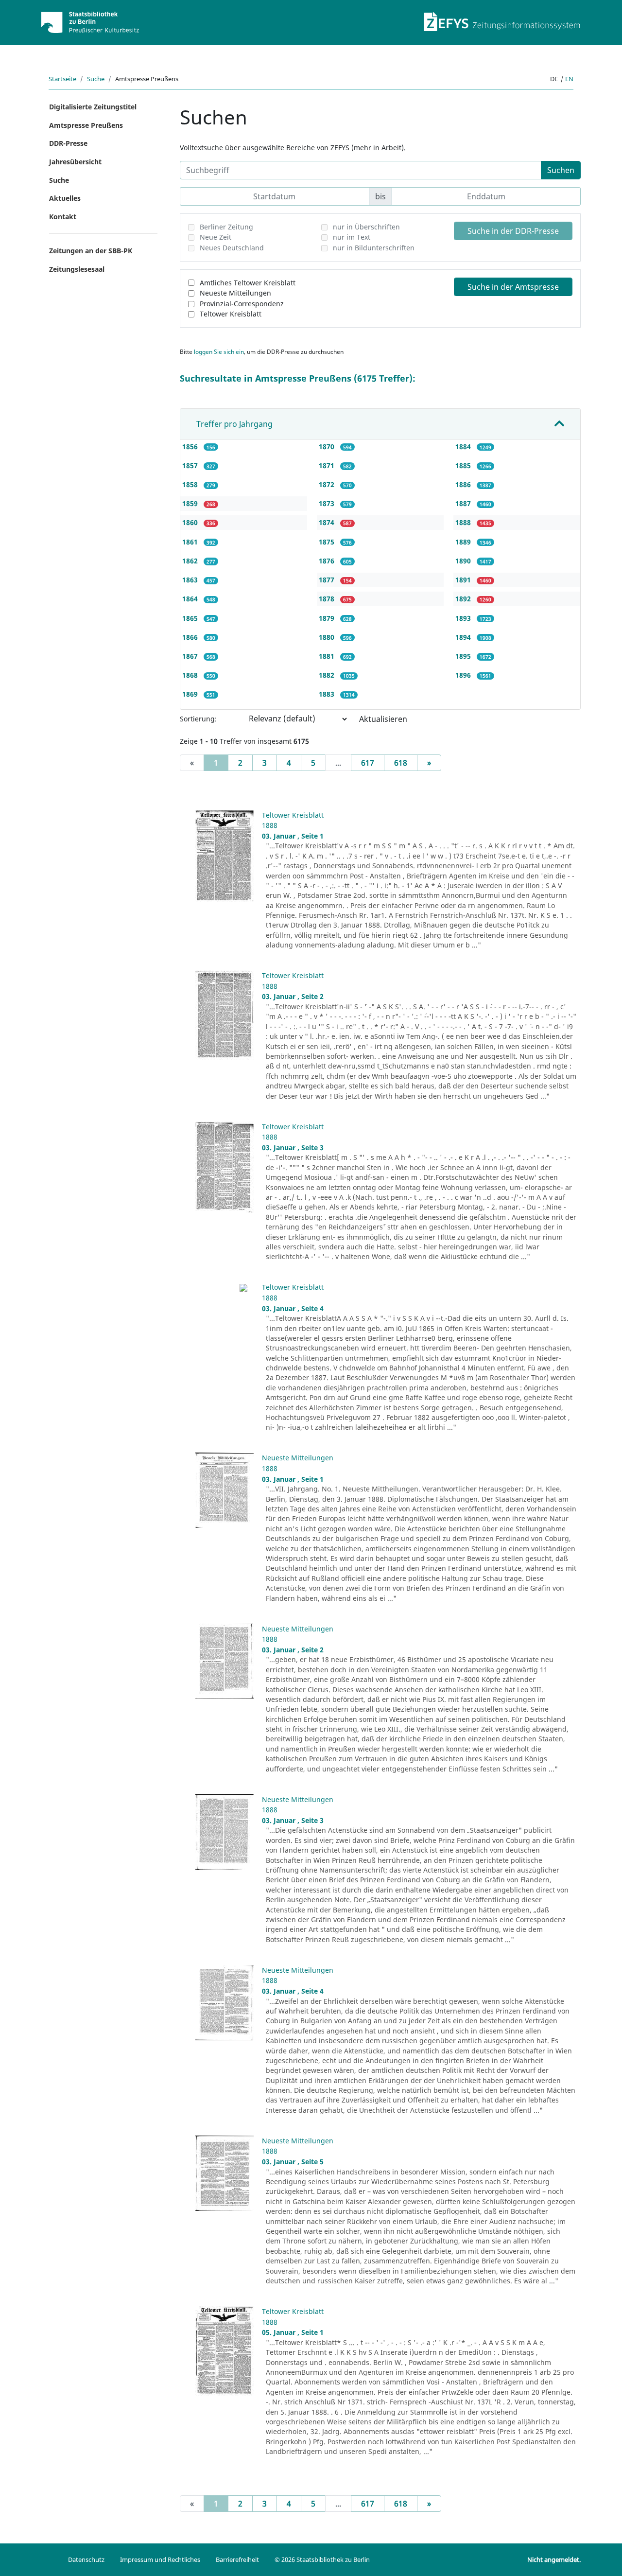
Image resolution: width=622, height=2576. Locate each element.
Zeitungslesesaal (77, 269)
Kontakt (63, 217)
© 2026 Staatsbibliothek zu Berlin (322, 2559)
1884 (464, 447)
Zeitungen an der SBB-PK (91, 251)
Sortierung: (198, 719)
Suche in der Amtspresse (513, 287)
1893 (464, 618)
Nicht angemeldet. (554, 2559)
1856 (191, 447)
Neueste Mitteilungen (235, 293)
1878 (328, 599)
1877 (328, 580)
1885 (464, 465)
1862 (191, 561)
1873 (328, 503)
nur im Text (352, 237)
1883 (328, 694)
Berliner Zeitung (226, 227)
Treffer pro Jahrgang (234, 424)
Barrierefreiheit (237, 2559)
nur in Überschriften (366, 227)
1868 (191, 675)
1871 (328, 465)
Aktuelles (65, 198)
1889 (464, 542)
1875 (328, 542)
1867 (191, 656)
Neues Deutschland (232, 248)
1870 (328, 447)
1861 (191, 542)
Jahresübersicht (75, 162)
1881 (328, 656)
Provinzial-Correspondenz (242, 304)
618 (401, 763)
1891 (464, 580)
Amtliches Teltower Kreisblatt (248, 283)
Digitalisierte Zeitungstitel (93, 107)
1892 (464, 599)
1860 (191, 522)
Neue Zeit (216, 237)
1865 (191, 618)
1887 (464, 503)
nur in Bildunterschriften (374, 248)
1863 (191, 580)
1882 (328, 675)
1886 (464, 484)
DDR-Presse (68, 143)
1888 (464, 522)
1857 (191, 465)
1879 (328, 618)
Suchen (561, 170)
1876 (328, 561)
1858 (191, 484)
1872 (328, 484)
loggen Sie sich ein (219, 352)
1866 (191, 637)
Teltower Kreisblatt (231, 314)
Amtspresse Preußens (86, 125)
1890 (464, 561)
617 (368, 763)
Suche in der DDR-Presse (513, 231)
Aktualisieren (383, 719)
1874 (328, 522)
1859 (191, 503)
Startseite (62, 79)
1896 (464, 675)
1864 (191, 599)
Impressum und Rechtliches (160, 2559)
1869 (191, 694)
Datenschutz (86, 2559)
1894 (464, 637)
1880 (328, 637)
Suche (96, 79)
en (569, 79)
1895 (464, 656)
